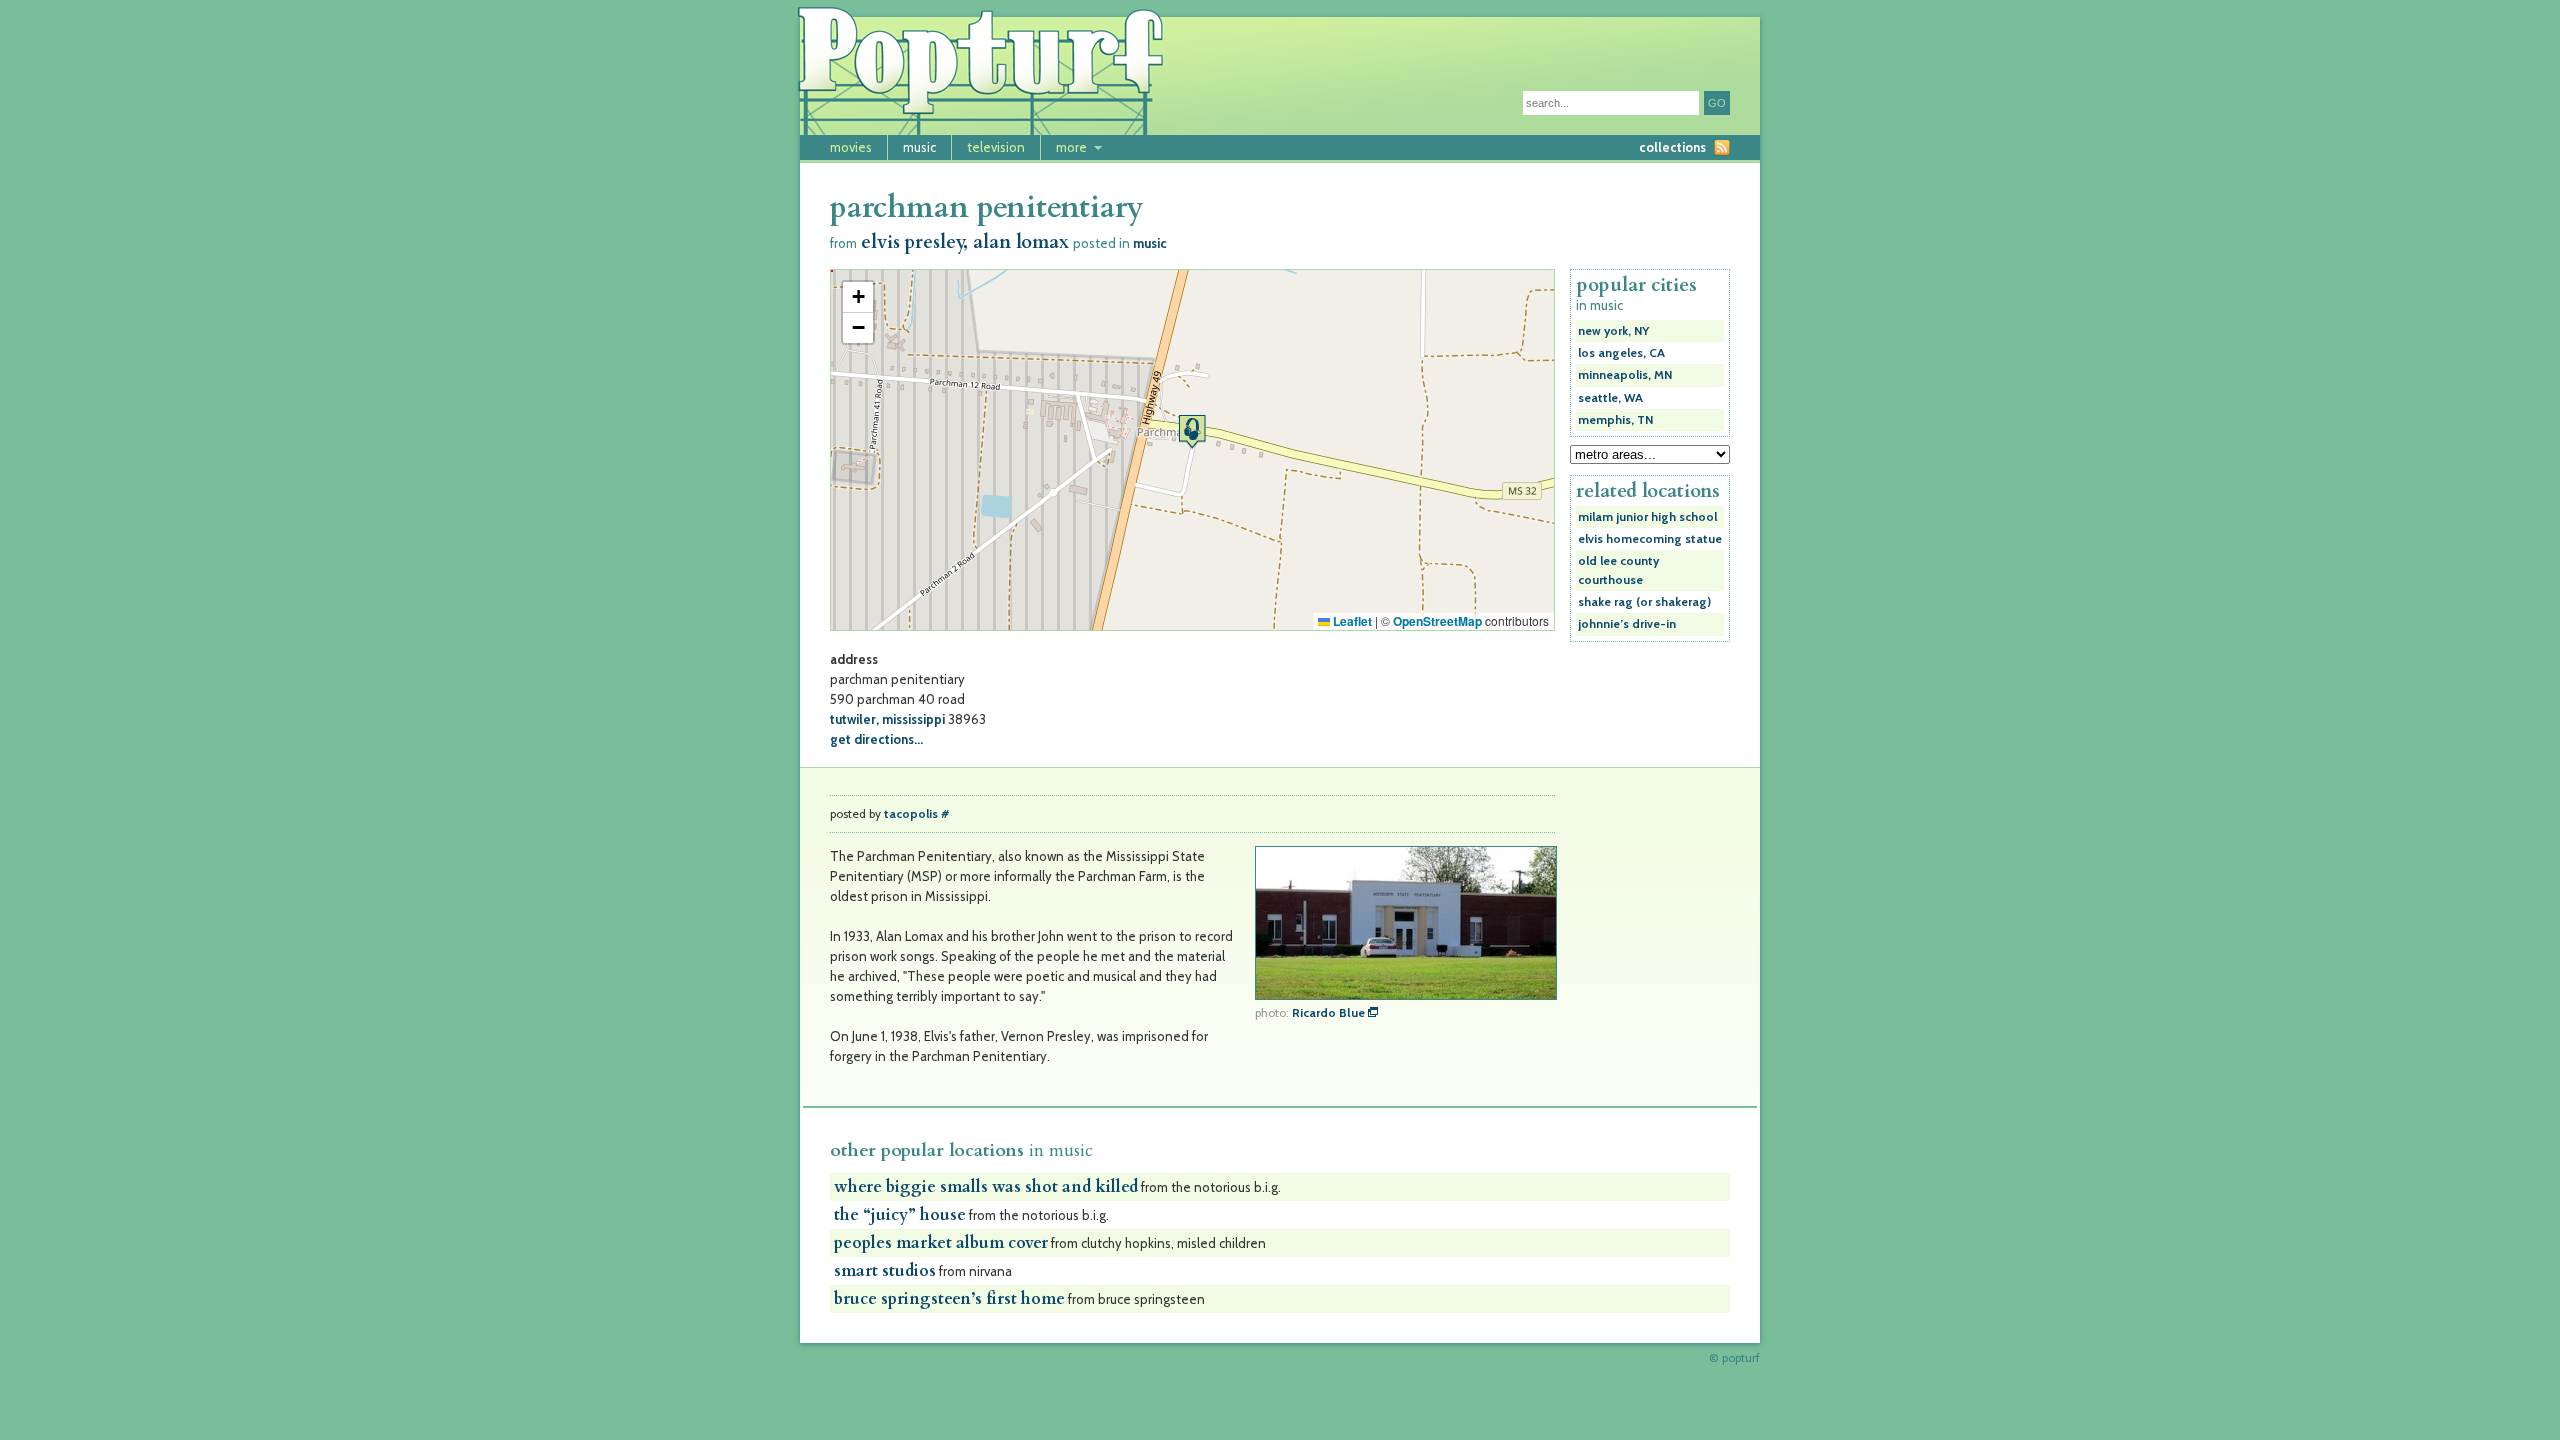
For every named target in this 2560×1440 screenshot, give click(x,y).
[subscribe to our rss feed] (1722, 147)
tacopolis (911, 814)
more (1071, 147)
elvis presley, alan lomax (965, 242)
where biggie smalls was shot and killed (986, 1187)
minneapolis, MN (1625, 375)
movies (851, 147)
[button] (1192, 431)
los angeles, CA (1621, 353)
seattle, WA (1610, 398)
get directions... (876, 739)
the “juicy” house (900, 1215)
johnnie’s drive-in (1627, 624)
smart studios (885, 1271)
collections (1672, 147)
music (919, 147)
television (996, 147)
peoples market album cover (941, 1243)
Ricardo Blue (1328, 1012)
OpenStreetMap (1437, 621)
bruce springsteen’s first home (949, 1299)
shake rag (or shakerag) (1644, 602)
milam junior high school (1647, 517)
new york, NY (1613, 331)
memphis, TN (1615, 420)
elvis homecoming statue (1650, 539)
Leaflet (1351, 621)
